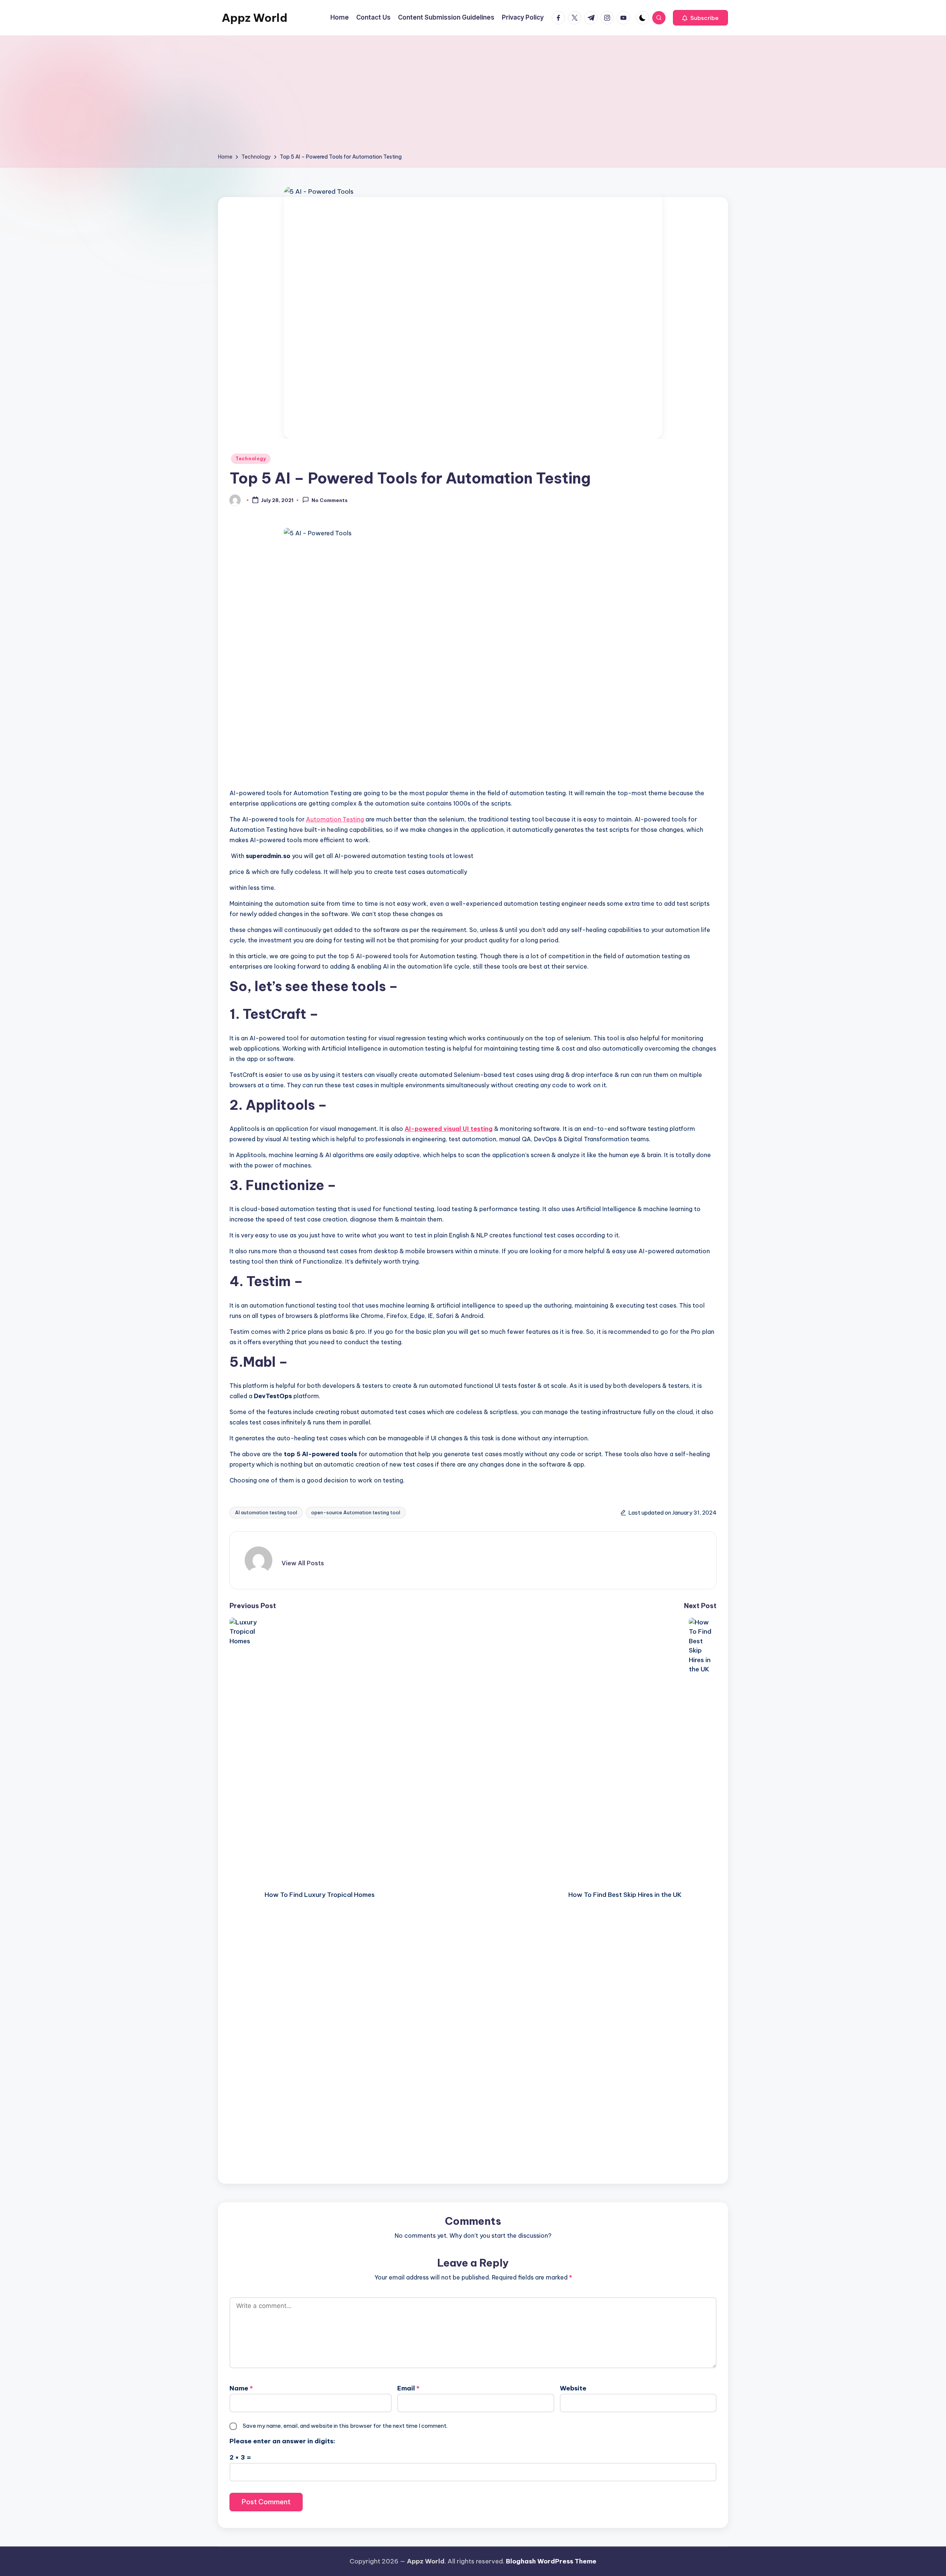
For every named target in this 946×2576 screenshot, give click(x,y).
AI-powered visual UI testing (449, 1129)
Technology (251, 459)
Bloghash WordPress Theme (551, 2561)
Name (241, 2388)
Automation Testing (335, 819)
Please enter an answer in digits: (282, 2441)
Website (573, 2388)
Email (408, 2388)
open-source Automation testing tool (356, 1512)
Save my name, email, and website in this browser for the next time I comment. (345, 2426)
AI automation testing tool (266, 1512)
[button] (700, 18)
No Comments (330, 501)
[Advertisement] (473, 97)
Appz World (255, 18)
